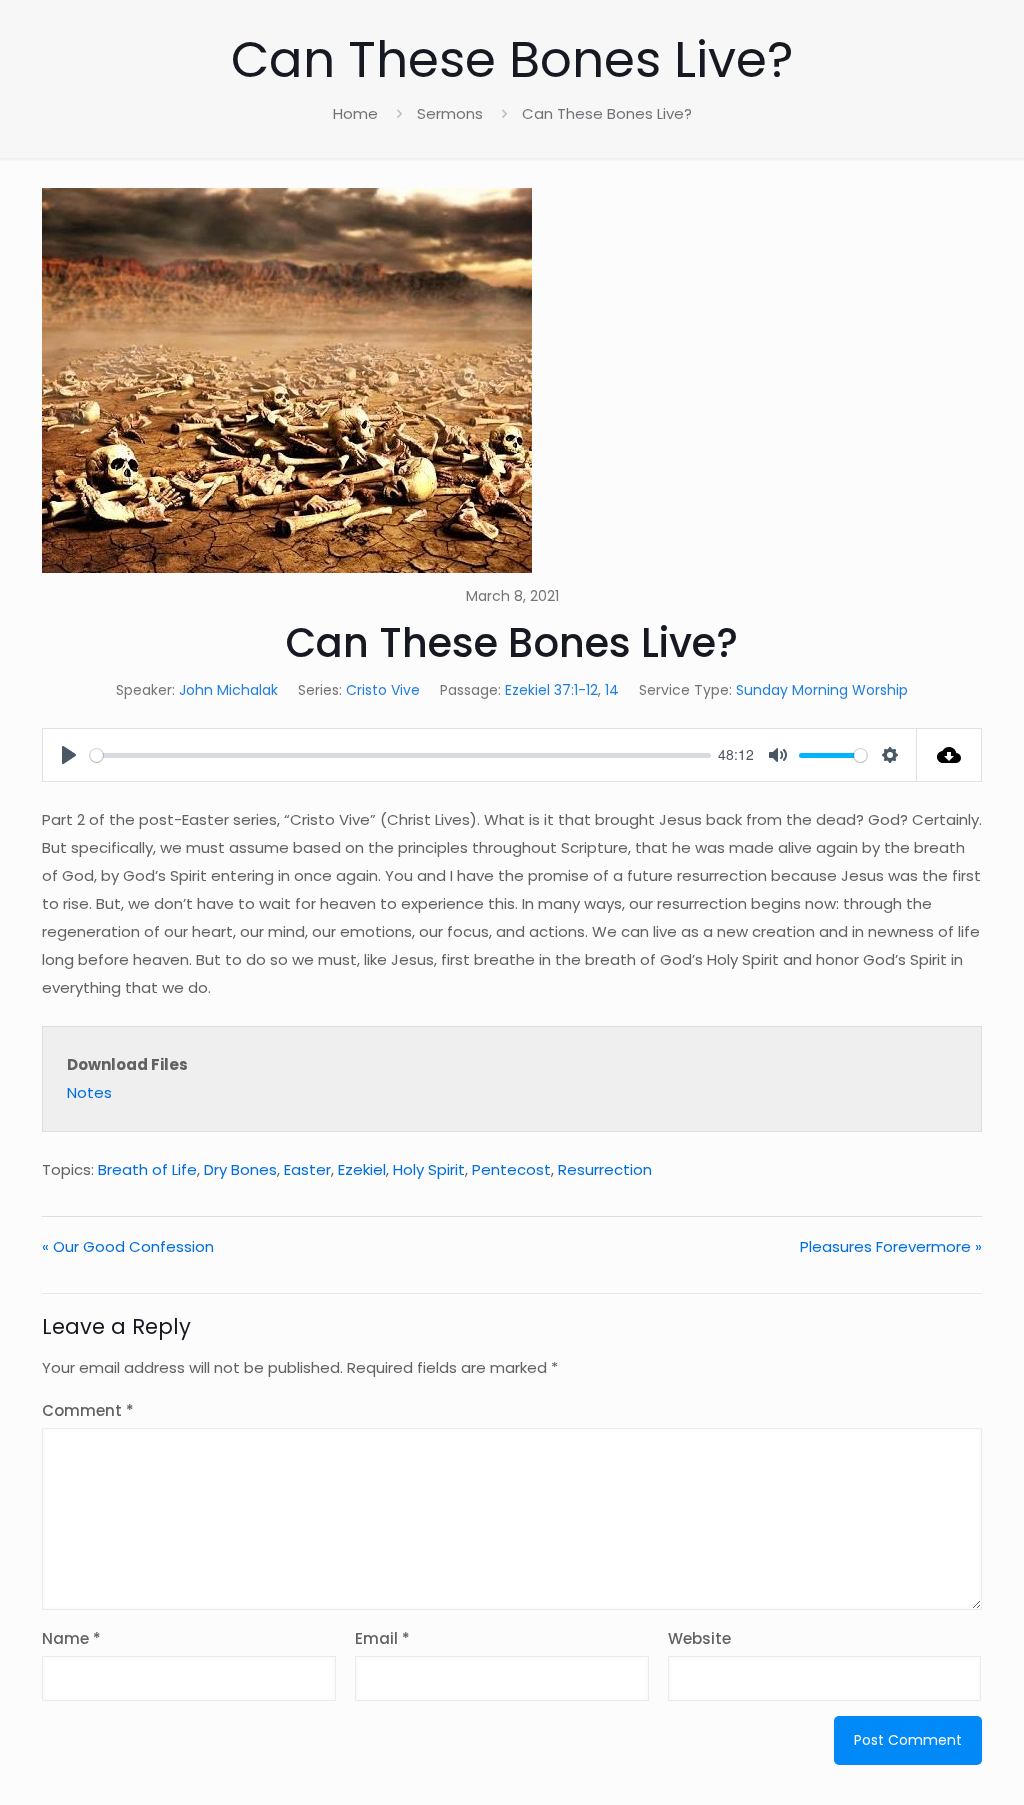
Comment (88, 1410)
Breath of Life (147, 1169)
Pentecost (511, 1169)
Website (699, 1638)
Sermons (450, 113)
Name (71, 1638)
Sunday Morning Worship (822, 690)
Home (355, 113)
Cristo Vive (383, 690)
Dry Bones (240, 1169)
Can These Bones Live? (607, 113)
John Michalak (228, 690)
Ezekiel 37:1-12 (551, 690)
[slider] (400, 755)
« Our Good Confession (128, 1246)
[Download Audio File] (949, 755)
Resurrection (605, 1169)
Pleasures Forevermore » (891, 1246)
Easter (307, 1169)
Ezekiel (362, 1169)
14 (612, 690)
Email (382, 1638)
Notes (89, 1092)
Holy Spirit (429, 1169)
